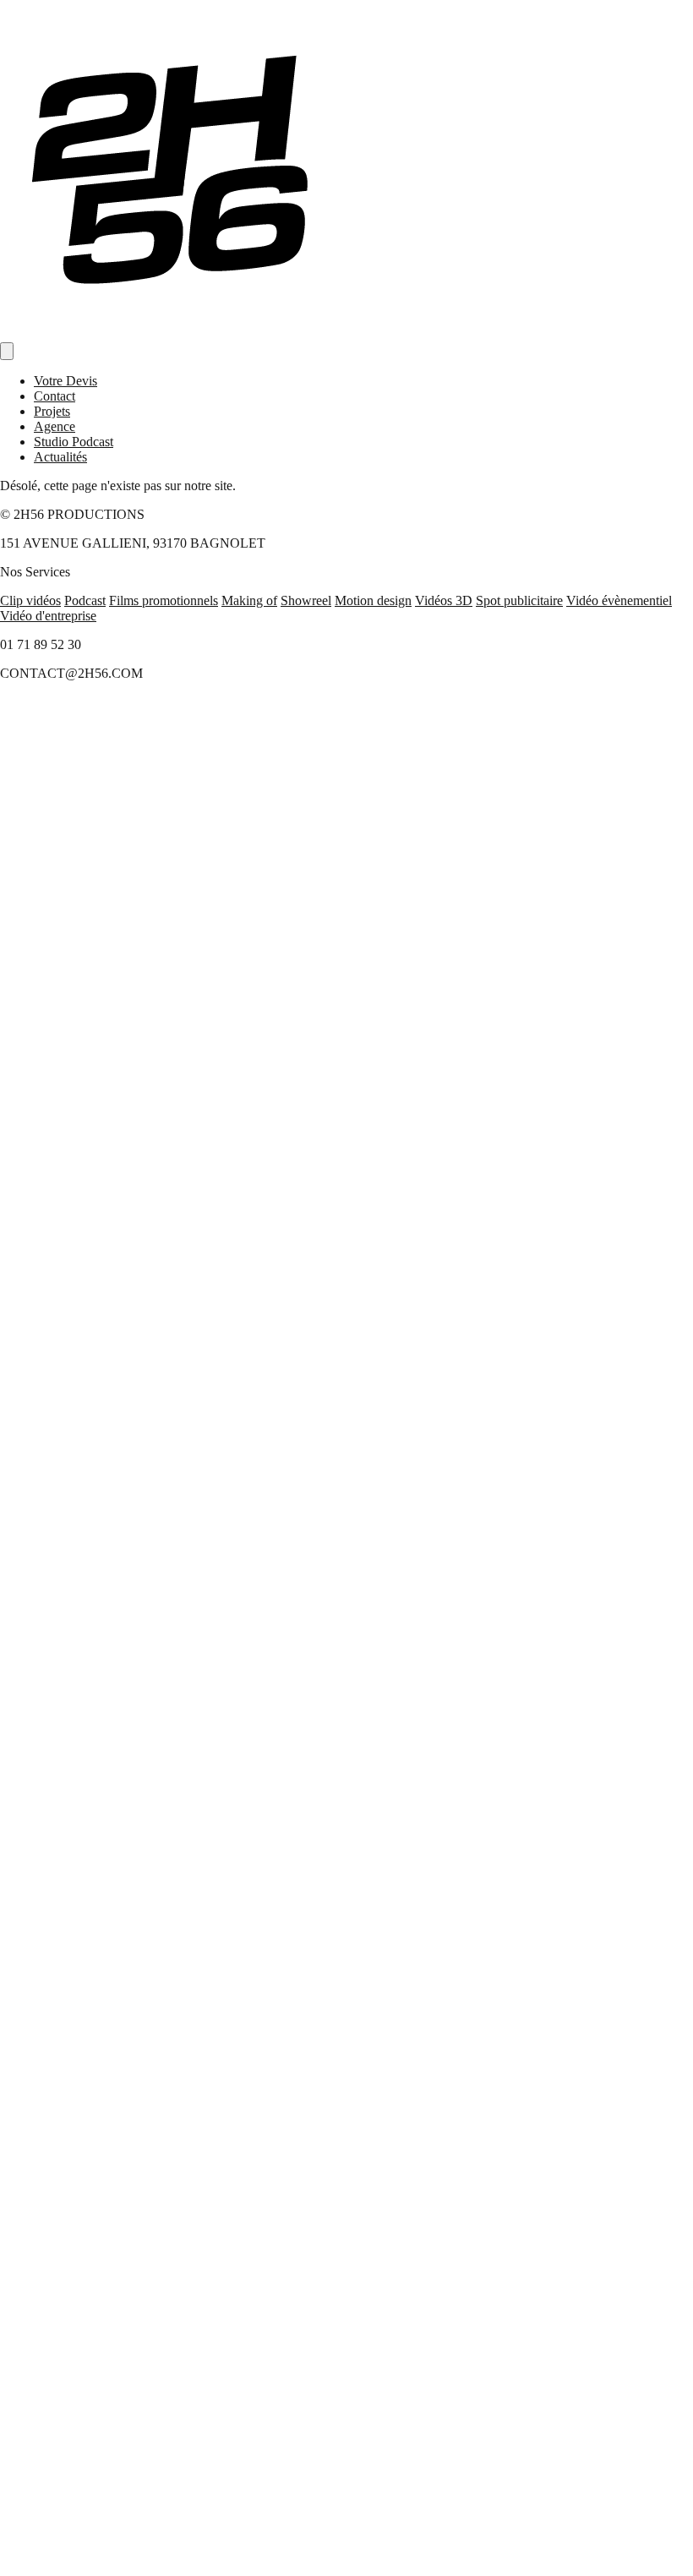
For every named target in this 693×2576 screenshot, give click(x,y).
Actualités (60, 457)
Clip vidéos (30, 600)
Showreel (306, 600)
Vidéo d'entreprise (48, 616)
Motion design (373, 600)
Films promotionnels (164, 600)
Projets (52, 411)
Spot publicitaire (519, 600)
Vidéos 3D (444, 600)
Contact (55, 396)
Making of (249, 600)
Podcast (85, 600)
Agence (55, 426)
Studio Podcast (74, 442)
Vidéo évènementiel (619, 600)
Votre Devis (65, 381)
